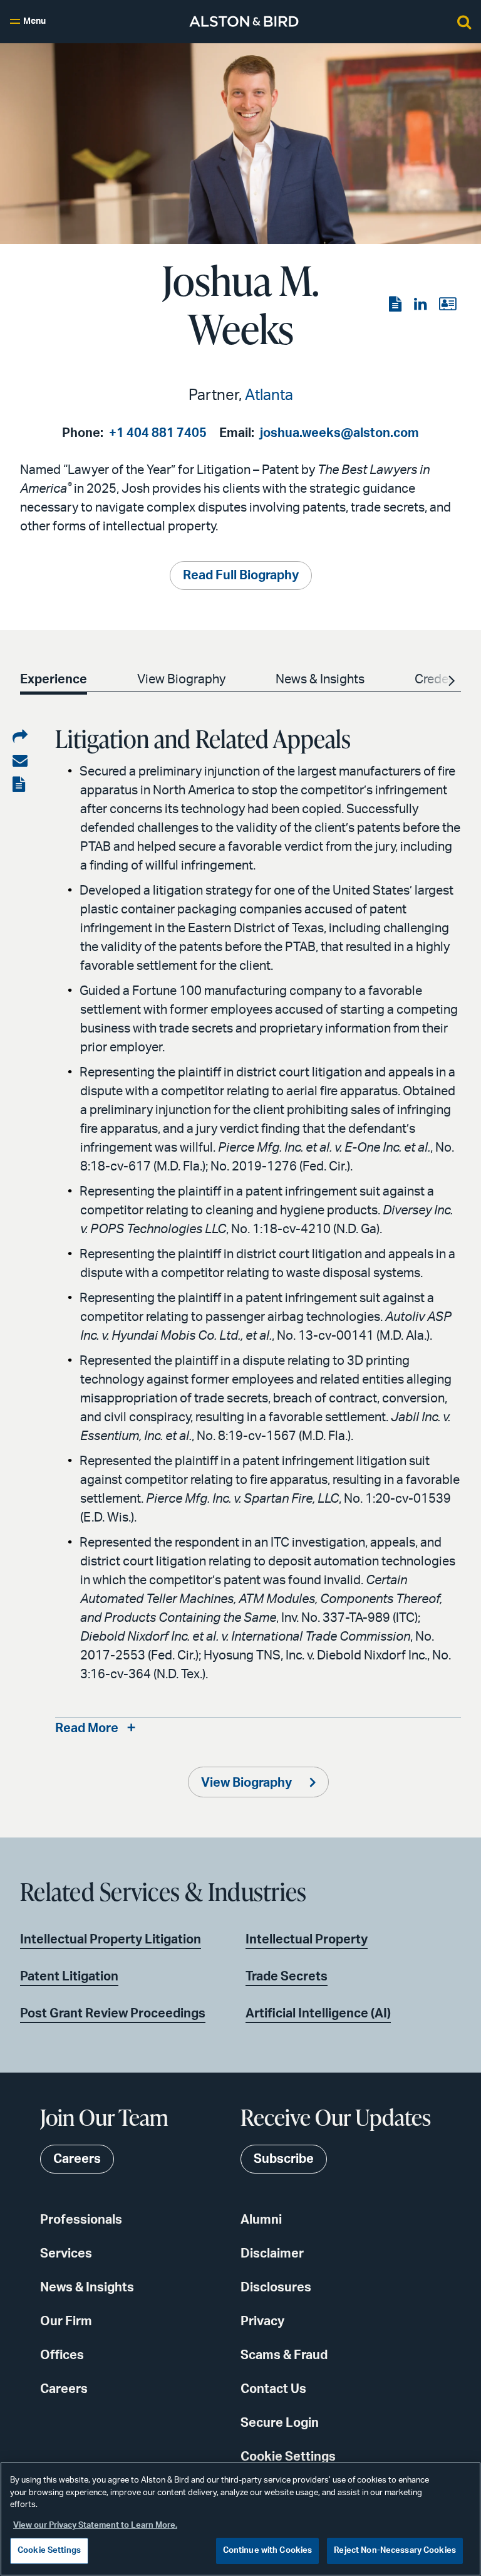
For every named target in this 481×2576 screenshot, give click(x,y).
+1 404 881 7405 (158, 433)
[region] (240, 2519)
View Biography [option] (181, 680)
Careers (64, 2389)
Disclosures (276, 2288)
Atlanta (269, 396)
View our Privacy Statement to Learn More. (95, 2526)
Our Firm (66, 2321)
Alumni (261, 2220)
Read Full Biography (241, 576)
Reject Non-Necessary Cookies (395, 2551)
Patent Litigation (69, 1977)
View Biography (248, 1783)
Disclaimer (272, 2254)
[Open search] (464, 21)
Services (66, 2254)
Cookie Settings (288, 2457)
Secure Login (280, 2423)
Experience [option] (54, 680)
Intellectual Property (307, 1940)
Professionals (81, 2220)
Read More (87, 1728)
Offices (62, 2355)
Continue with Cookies (268, 2551)
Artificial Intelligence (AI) (318, 2014)
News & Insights (87, 2288)
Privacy (262, 2321)
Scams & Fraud (284, 2355)
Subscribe (284, 2159)
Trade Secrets (287, 1977)
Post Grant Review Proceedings (113, 2014)
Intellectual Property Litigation (111, 1940)
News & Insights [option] (320, 680)
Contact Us (273, 2389)
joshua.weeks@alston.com (339, 433)
